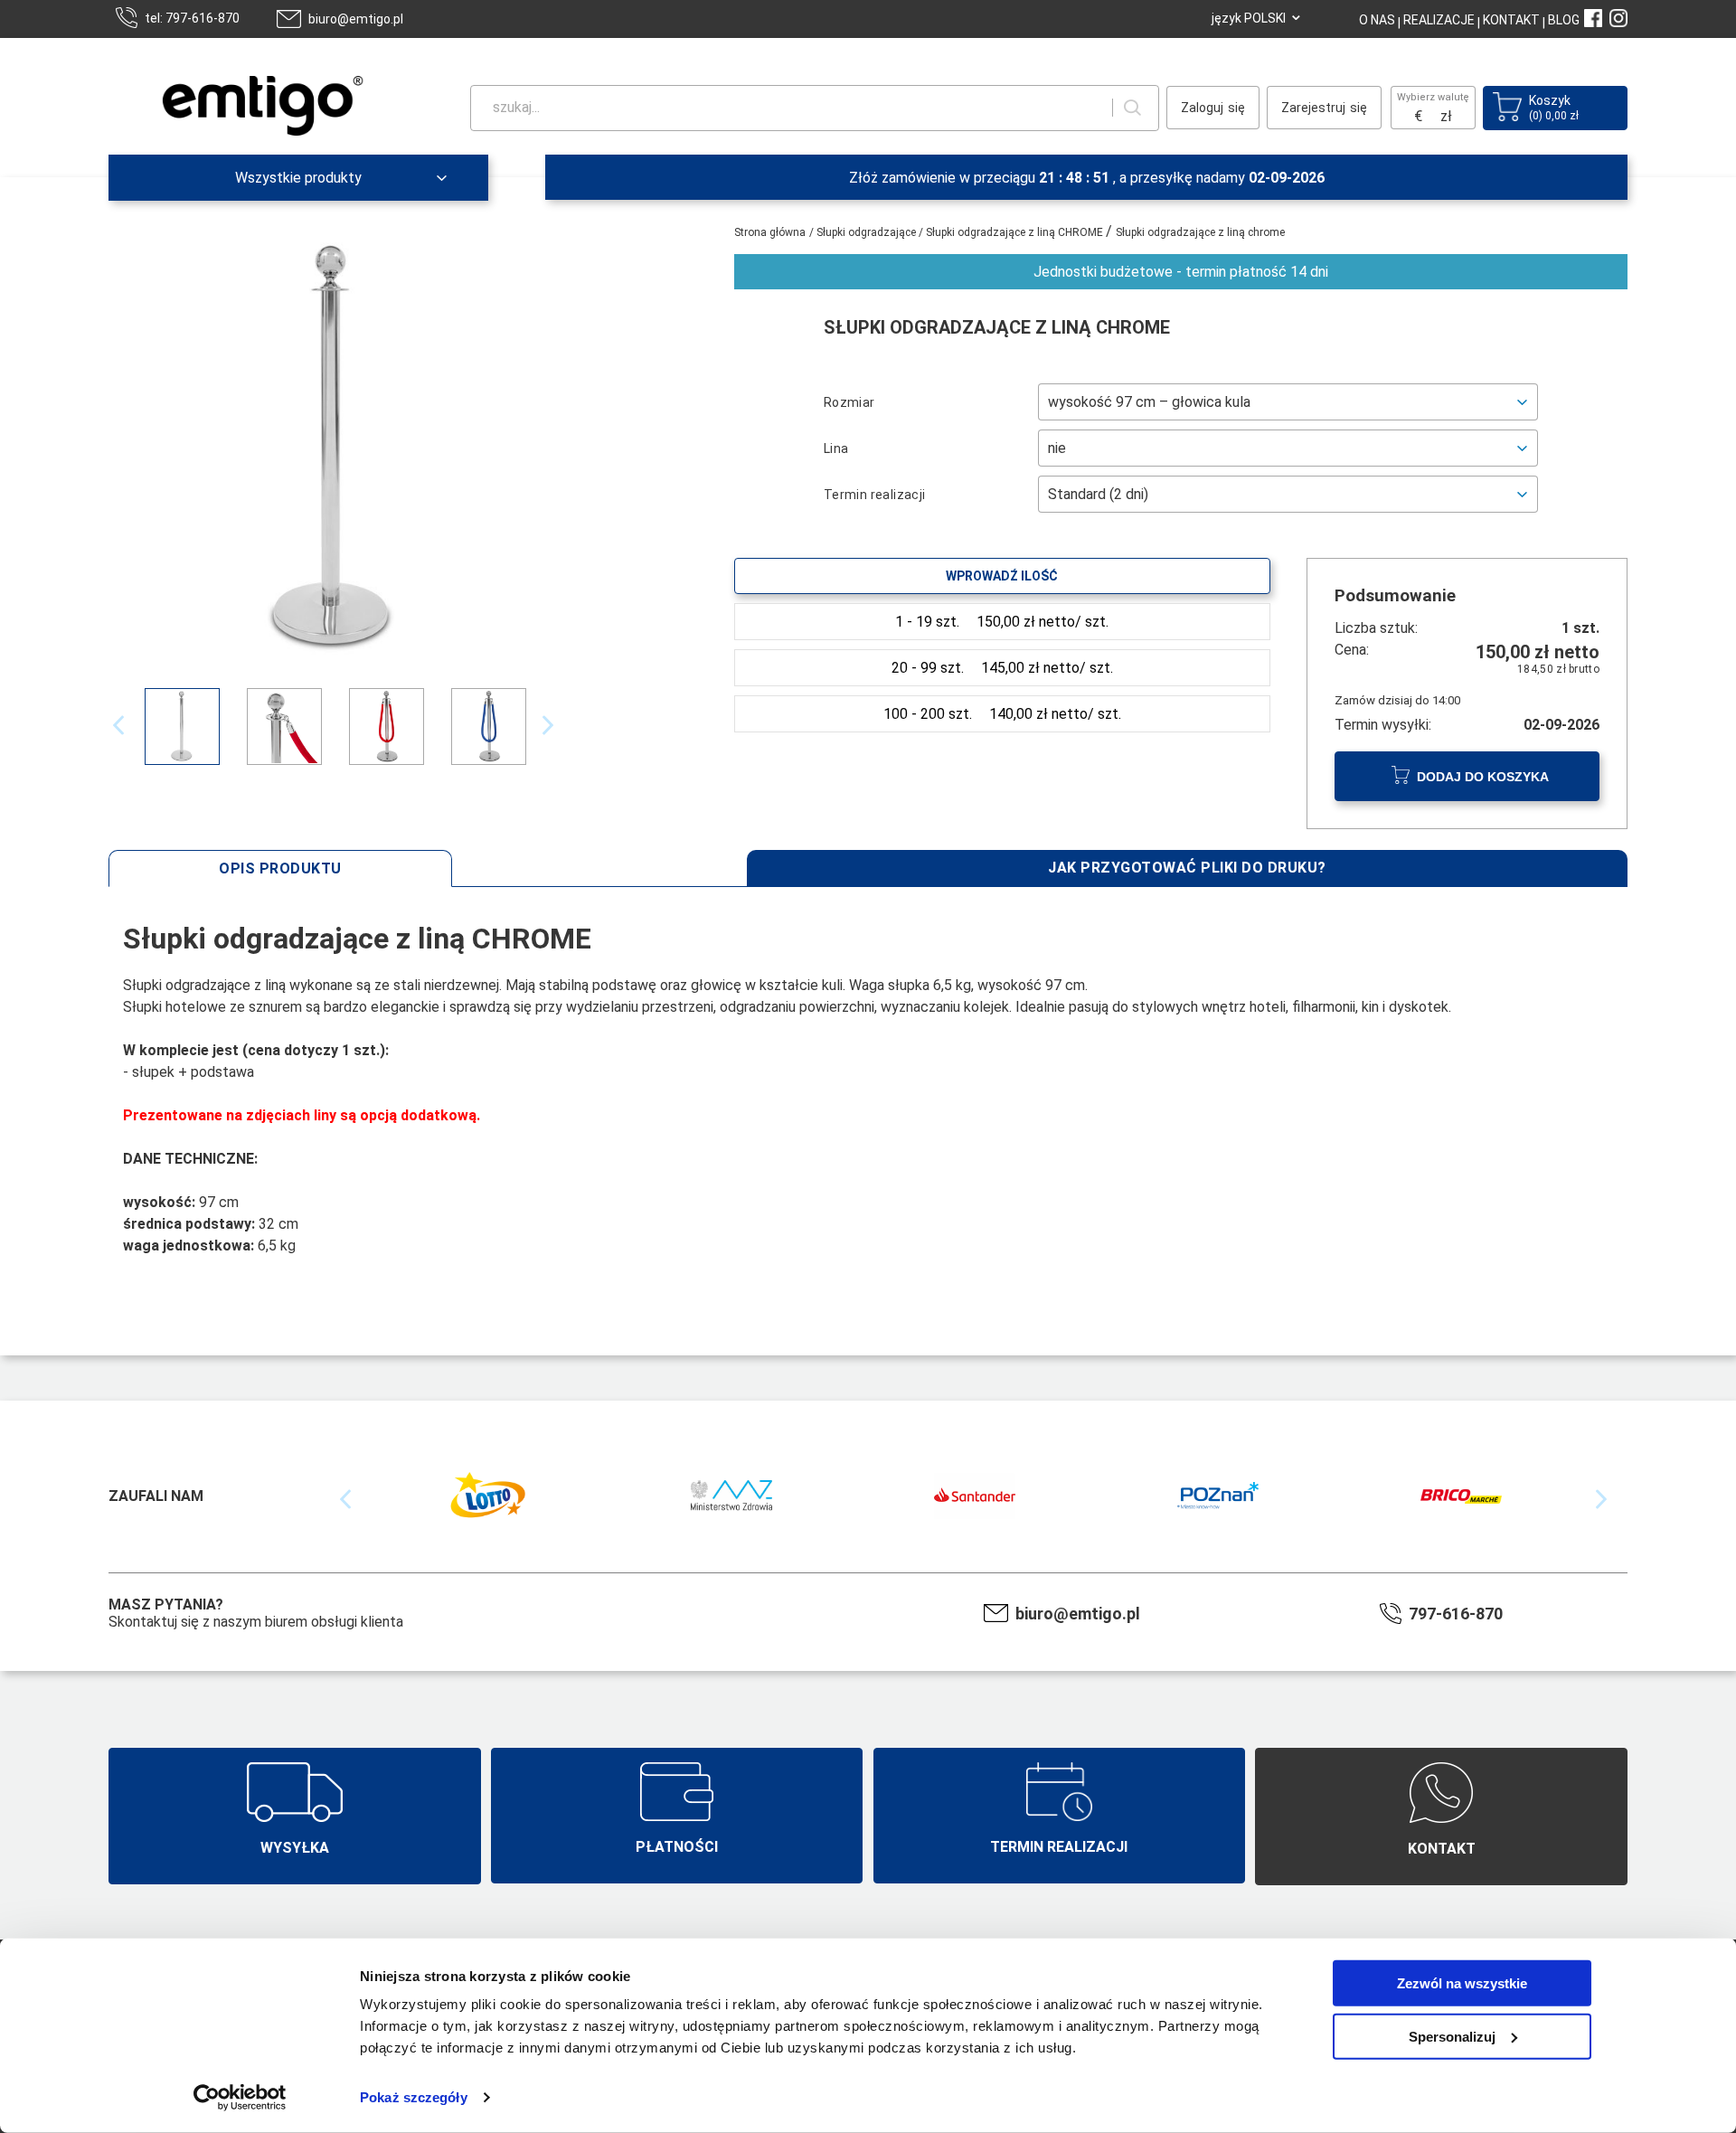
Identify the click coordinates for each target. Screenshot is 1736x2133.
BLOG (1564, 20)
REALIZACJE (1438, 20)
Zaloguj (1202, 108)
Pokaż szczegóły (414, 2097)
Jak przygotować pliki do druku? (1187, 868)
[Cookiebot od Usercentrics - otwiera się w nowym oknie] (240, 2098)
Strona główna (770, 232)
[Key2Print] (231, 128)
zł (1446, 116)
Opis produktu (280, 868)
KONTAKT (1510, 20)
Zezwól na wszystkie (1462, 1983)
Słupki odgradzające (868, 232)
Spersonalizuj (1452, 2036)
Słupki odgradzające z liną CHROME (1016, 232)
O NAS (1377, 20)
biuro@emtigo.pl (356, 19)
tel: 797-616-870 (192, 18)
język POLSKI (1249, 18)
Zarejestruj (1313, 108)
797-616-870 (1456, 1614)
